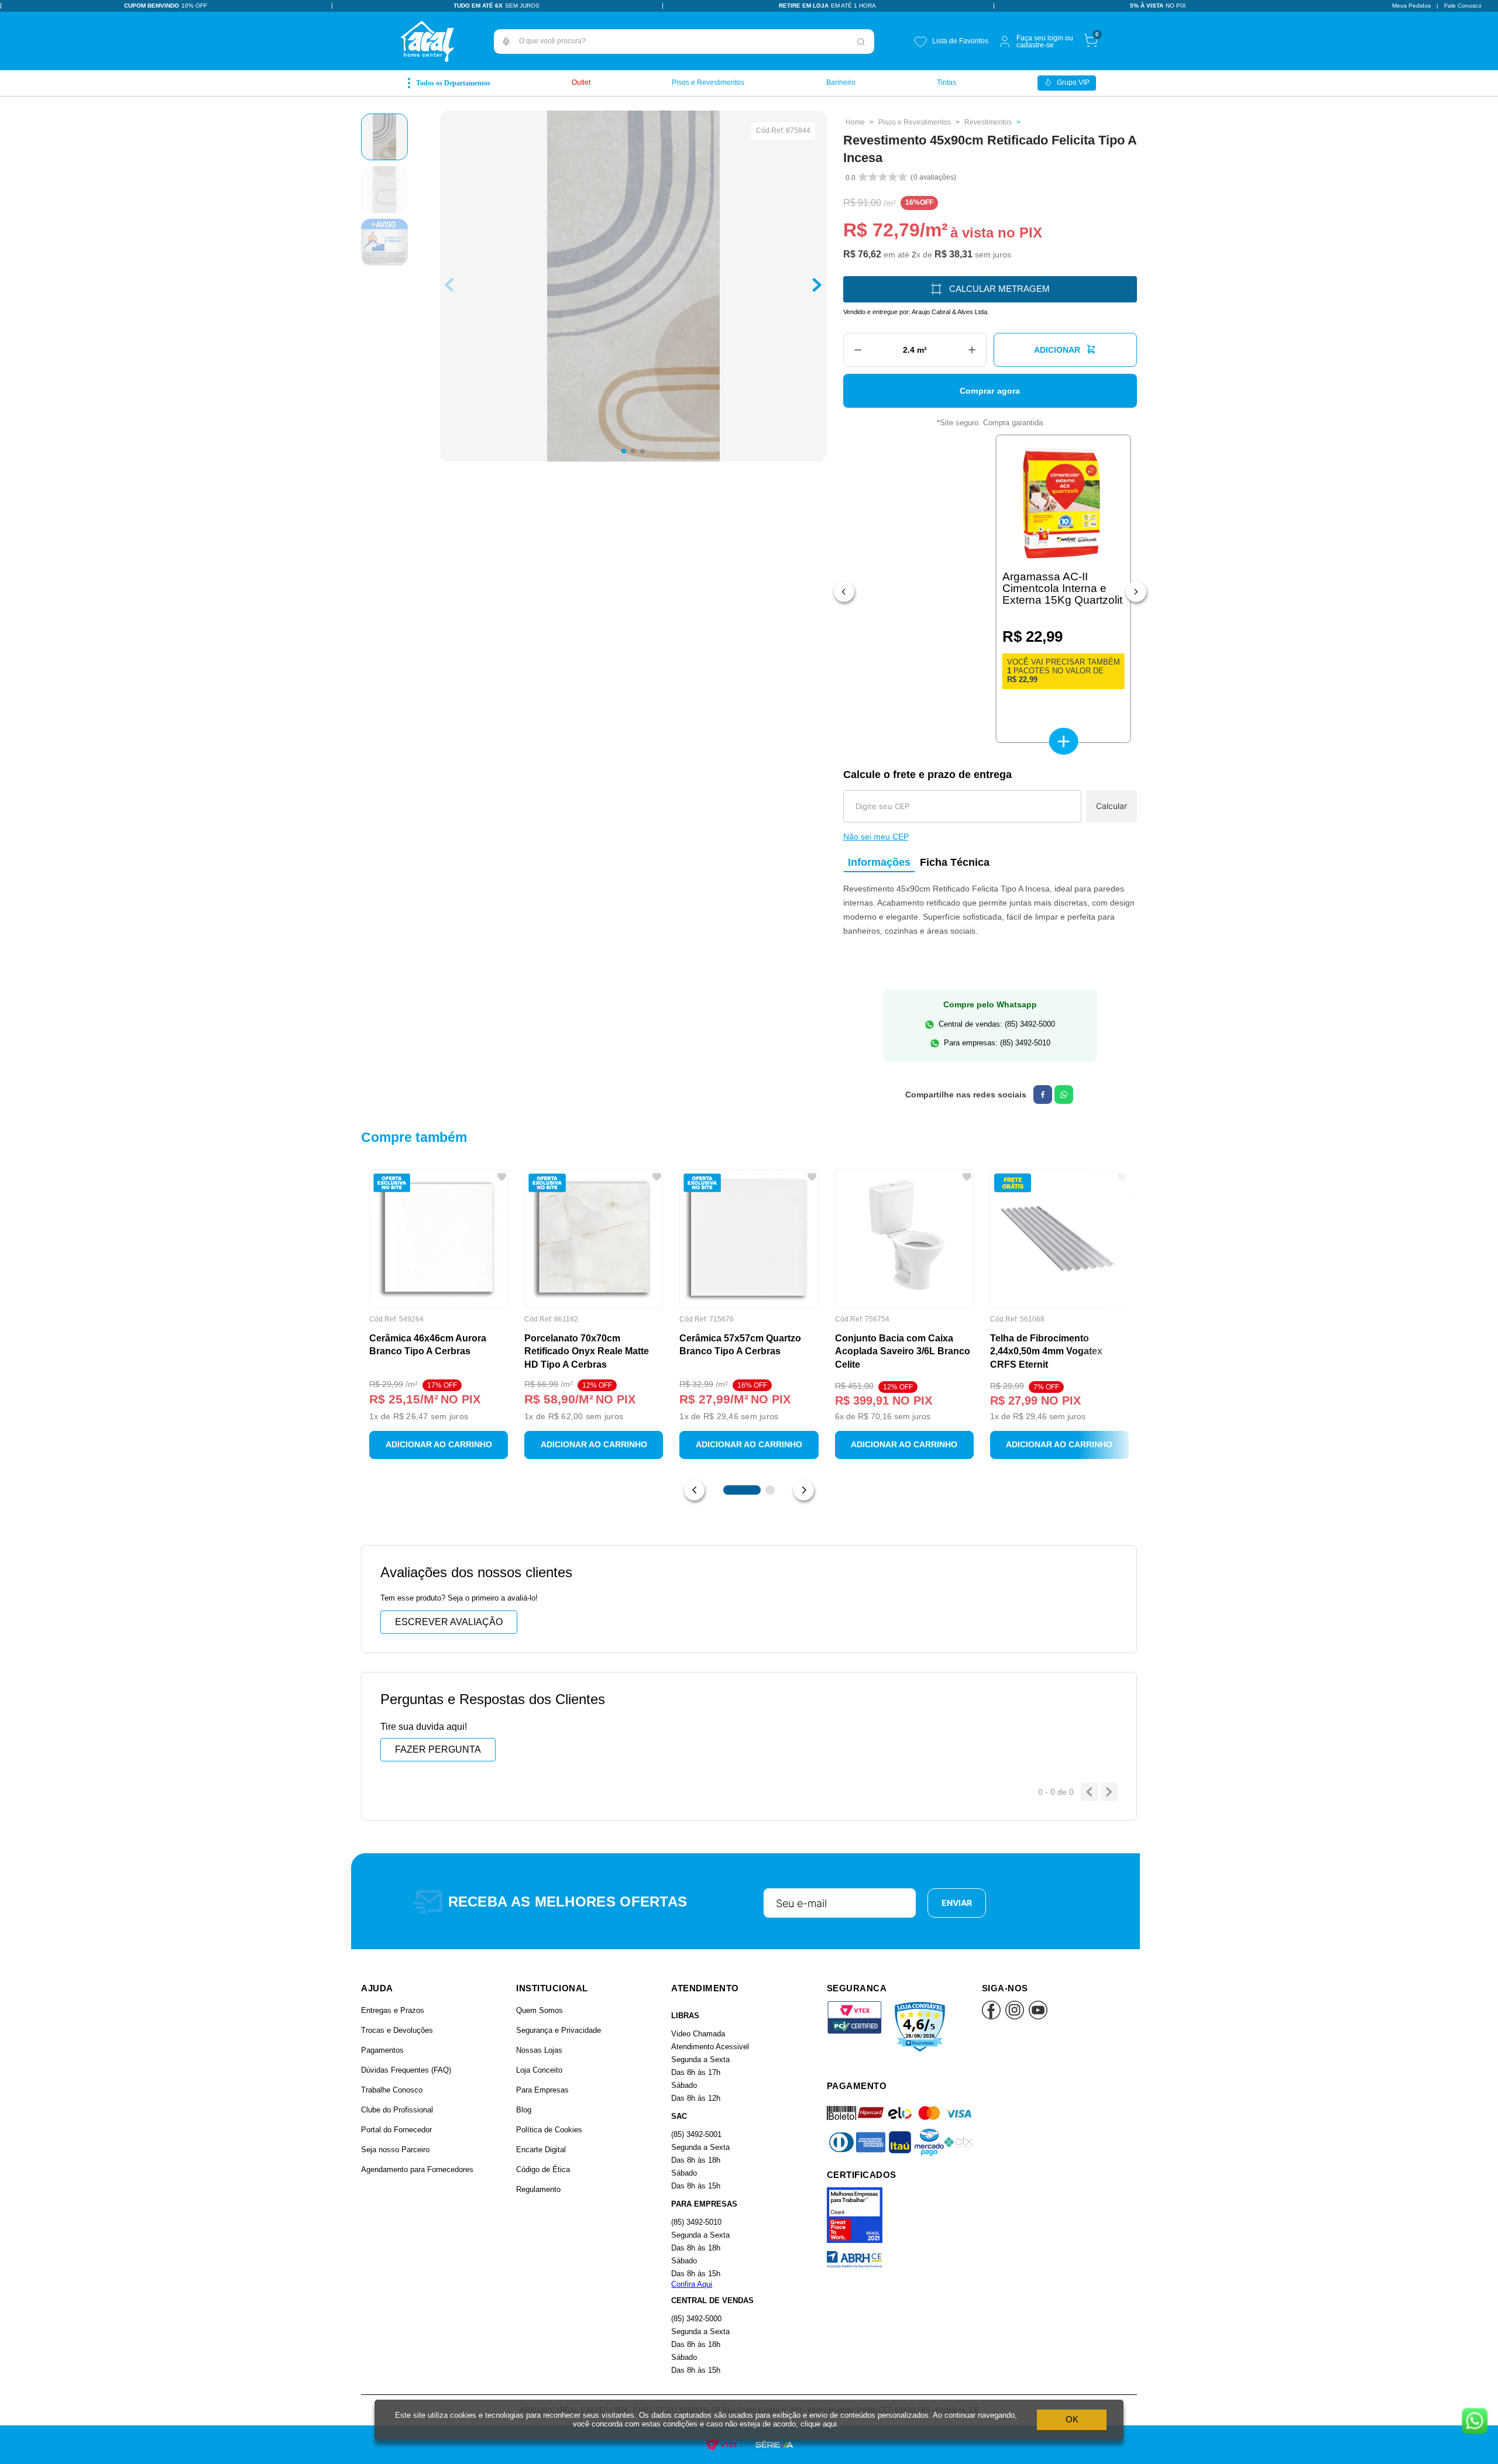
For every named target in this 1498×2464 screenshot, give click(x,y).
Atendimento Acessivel (710, 2047)
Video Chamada (698, 2034)
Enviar (957, 1903)
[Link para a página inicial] (855, 122)
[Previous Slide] (844, 592)
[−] (858, 350)
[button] (506, 42)
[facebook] (1043, 1095)
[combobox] (684, 42)
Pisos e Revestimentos (915, 122)
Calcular (1112, 806)
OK (1072, 2419)
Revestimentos (988, 122)
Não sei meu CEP (876, 837)
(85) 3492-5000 (696, 2319)
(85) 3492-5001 (696, 2134)
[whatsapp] (1064, 1095)
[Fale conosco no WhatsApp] (1475, 2422)
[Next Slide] (1136, 592)
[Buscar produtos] (861, 42)
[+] (972, 350)
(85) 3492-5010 (696, 2222)
